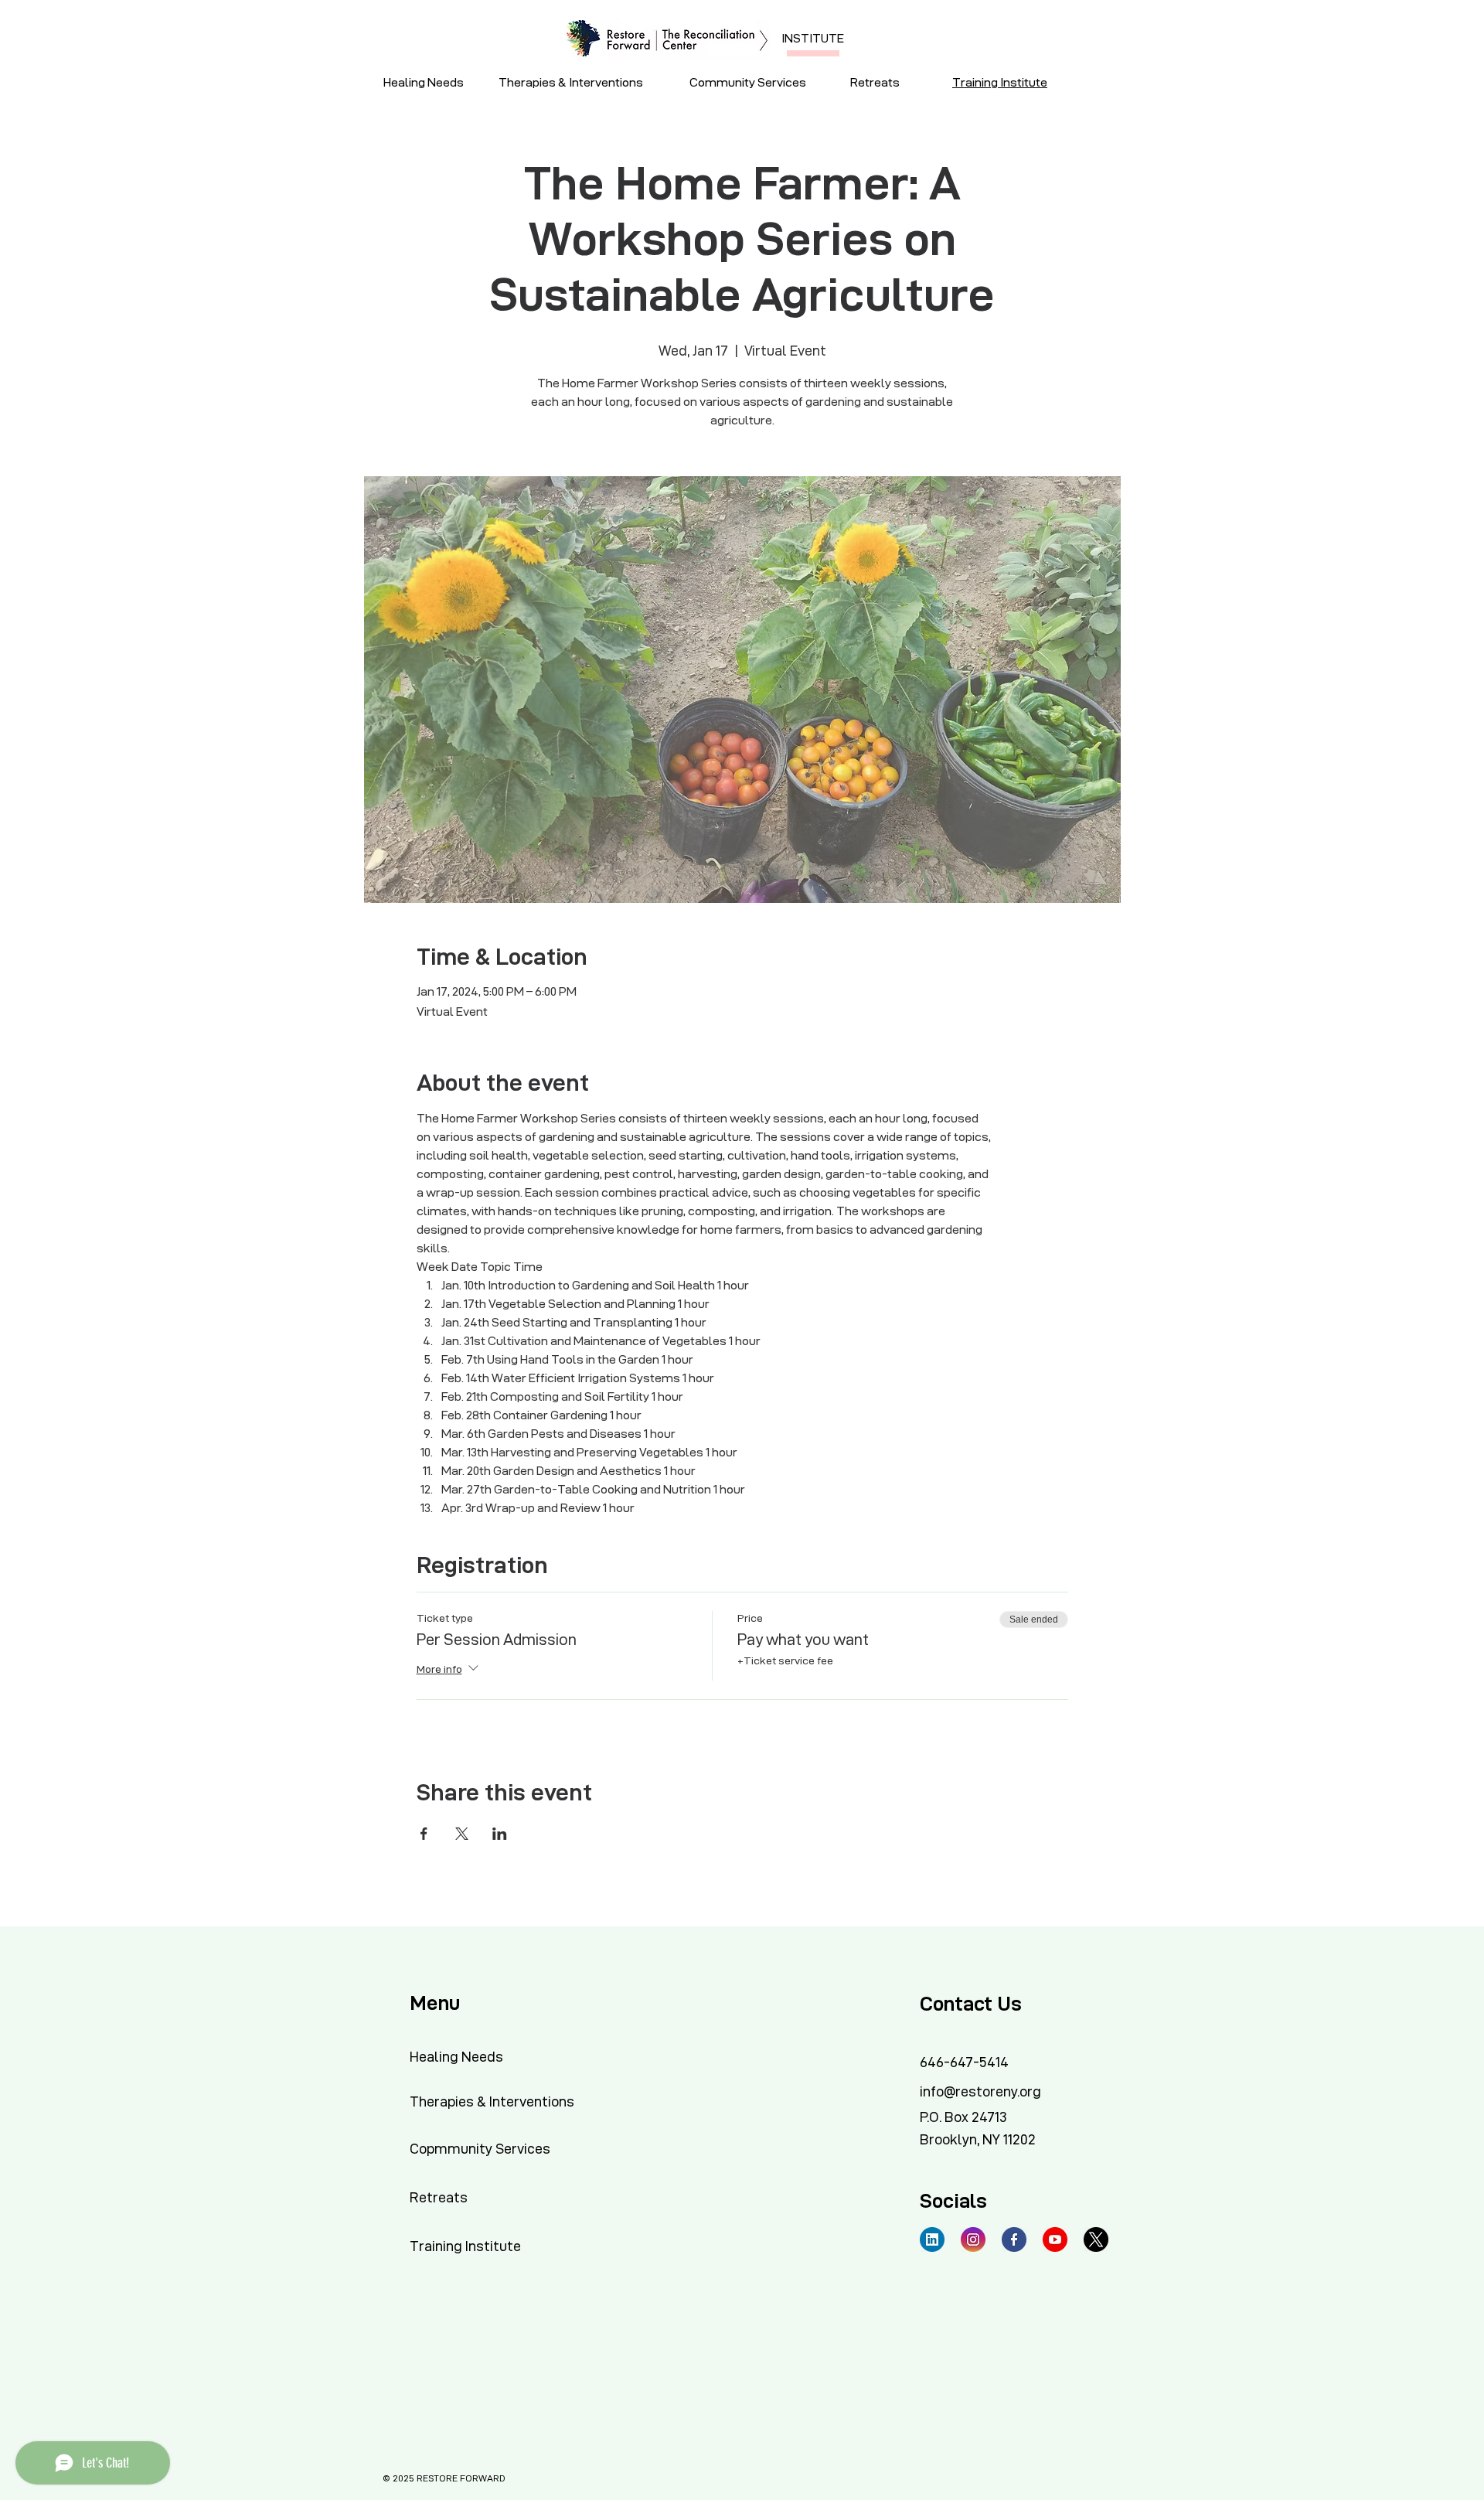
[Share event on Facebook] (424, 1834)
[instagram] (973, 2239)
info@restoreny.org (980, 2091)
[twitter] (1096, 2239)
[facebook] (1014, 2239)
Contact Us (971, 2004)
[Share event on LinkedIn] (500, 1834)
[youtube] (1055, 2239)
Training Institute (1000, 82)
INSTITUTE (813, 38)
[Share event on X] (462, 1834)
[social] (932, 2239)
